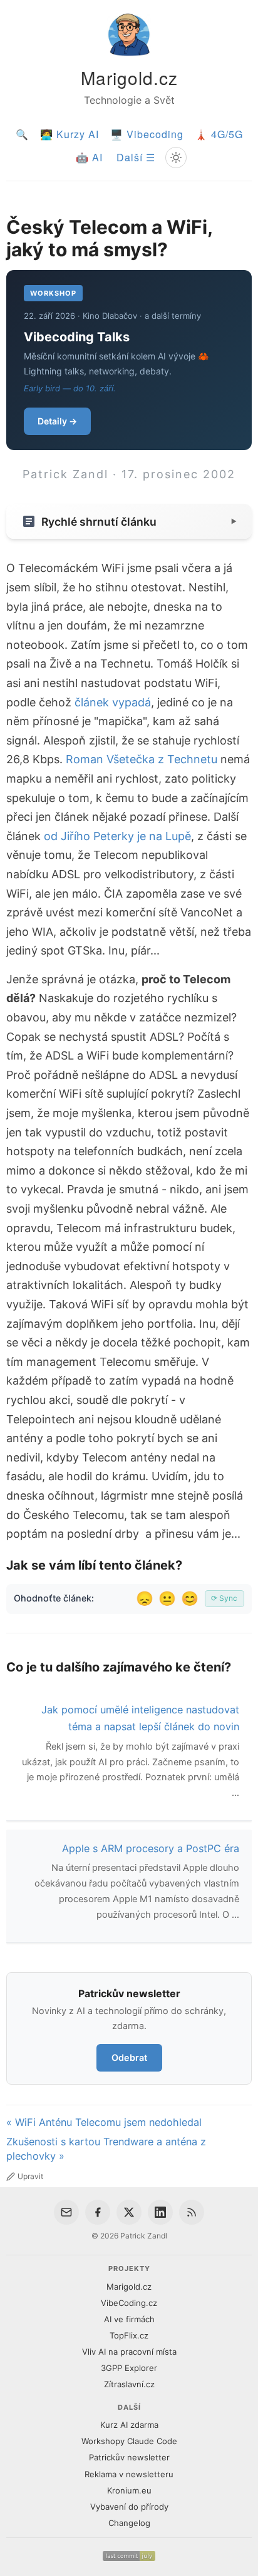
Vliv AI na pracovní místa (129, 2352)
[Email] (66, 2212)
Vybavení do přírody (129, 2507)
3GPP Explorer (129, 2368)
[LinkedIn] (160, 2212)
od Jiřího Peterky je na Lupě (117, 836)
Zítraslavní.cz (129, 2384)
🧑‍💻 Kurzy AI (70, 134)
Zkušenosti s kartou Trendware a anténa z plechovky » (106, 2149)
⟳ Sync (224, 1598)
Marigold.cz (129, 78)
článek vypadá (113, 702)
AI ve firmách (129, 2319)
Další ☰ (136, 157)
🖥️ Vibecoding (147, 134)
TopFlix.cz (129, 2335)
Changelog (129, 2523)
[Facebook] (98, 2212)
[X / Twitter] (129, 2212)
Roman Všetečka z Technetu (142, 759)
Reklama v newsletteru (129, 2474)
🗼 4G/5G (219, 134)
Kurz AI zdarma (129, 2425)
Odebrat (129, 2057)
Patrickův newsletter (129, 2457)
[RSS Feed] (192, 2212)
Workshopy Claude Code (129, 2441)
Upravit (30, 2176)
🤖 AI (89, 157)
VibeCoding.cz (129, 2303)
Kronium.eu (129, 2490)
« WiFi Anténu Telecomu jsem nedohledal (104, 2122)
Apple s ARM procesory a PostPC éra (151, 1848)
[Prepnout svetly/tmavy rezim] (176, 158)
